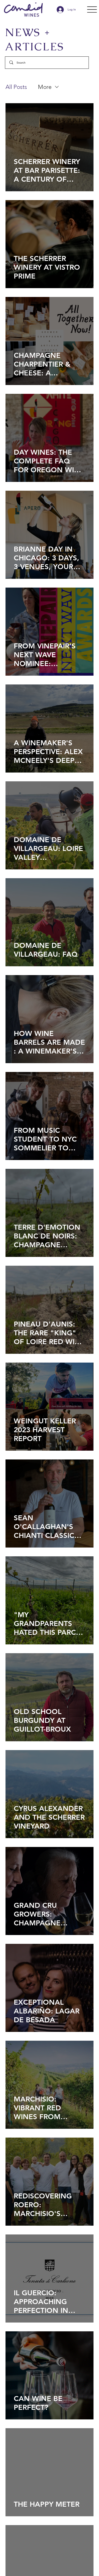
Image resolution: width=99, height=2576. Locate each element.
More (45, 87)
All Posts (16, 87)
